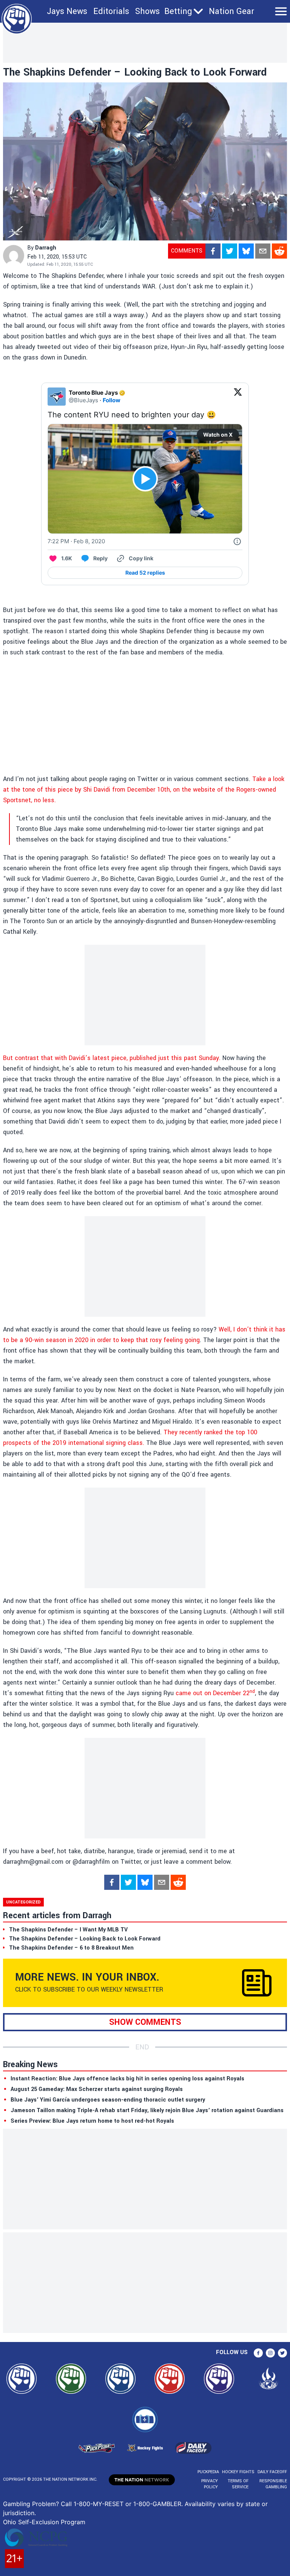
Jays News (67, 11)
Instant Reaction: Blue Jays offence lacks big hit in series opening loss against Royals (127, 2079)
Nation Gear (231, 11)
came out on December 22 (213, 1693)
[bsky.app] (246, 251)
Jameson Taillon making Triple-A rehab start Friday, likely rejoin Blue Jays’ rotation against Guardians (147, 2110)
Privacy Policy (210, 2484)
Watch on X (218, 435)
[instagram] (270, 2353)
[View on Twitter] (238, 397)
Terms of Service (238, 2484)
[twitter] (230, 251)
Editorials (111, 11)
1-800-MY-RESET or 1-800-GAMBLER (127, 2504)
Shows (147, 11)
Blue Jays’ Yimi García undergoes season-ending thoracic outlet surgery (108, 2100)
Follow (112, 400)
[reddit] (279, 251)
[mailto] (263, 251)
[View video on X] (145, 479)
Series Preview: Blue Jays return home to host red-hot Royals (92, 2121)
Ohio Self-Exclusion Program (44, 2522)
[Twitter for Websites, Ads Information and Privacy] (237, 541)
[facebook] (213, 251)
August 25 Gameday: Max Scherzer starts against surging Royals (97, 2089)
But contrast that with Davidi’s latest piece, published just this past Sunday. (112, 1058)
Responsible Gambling (273, 2484)
